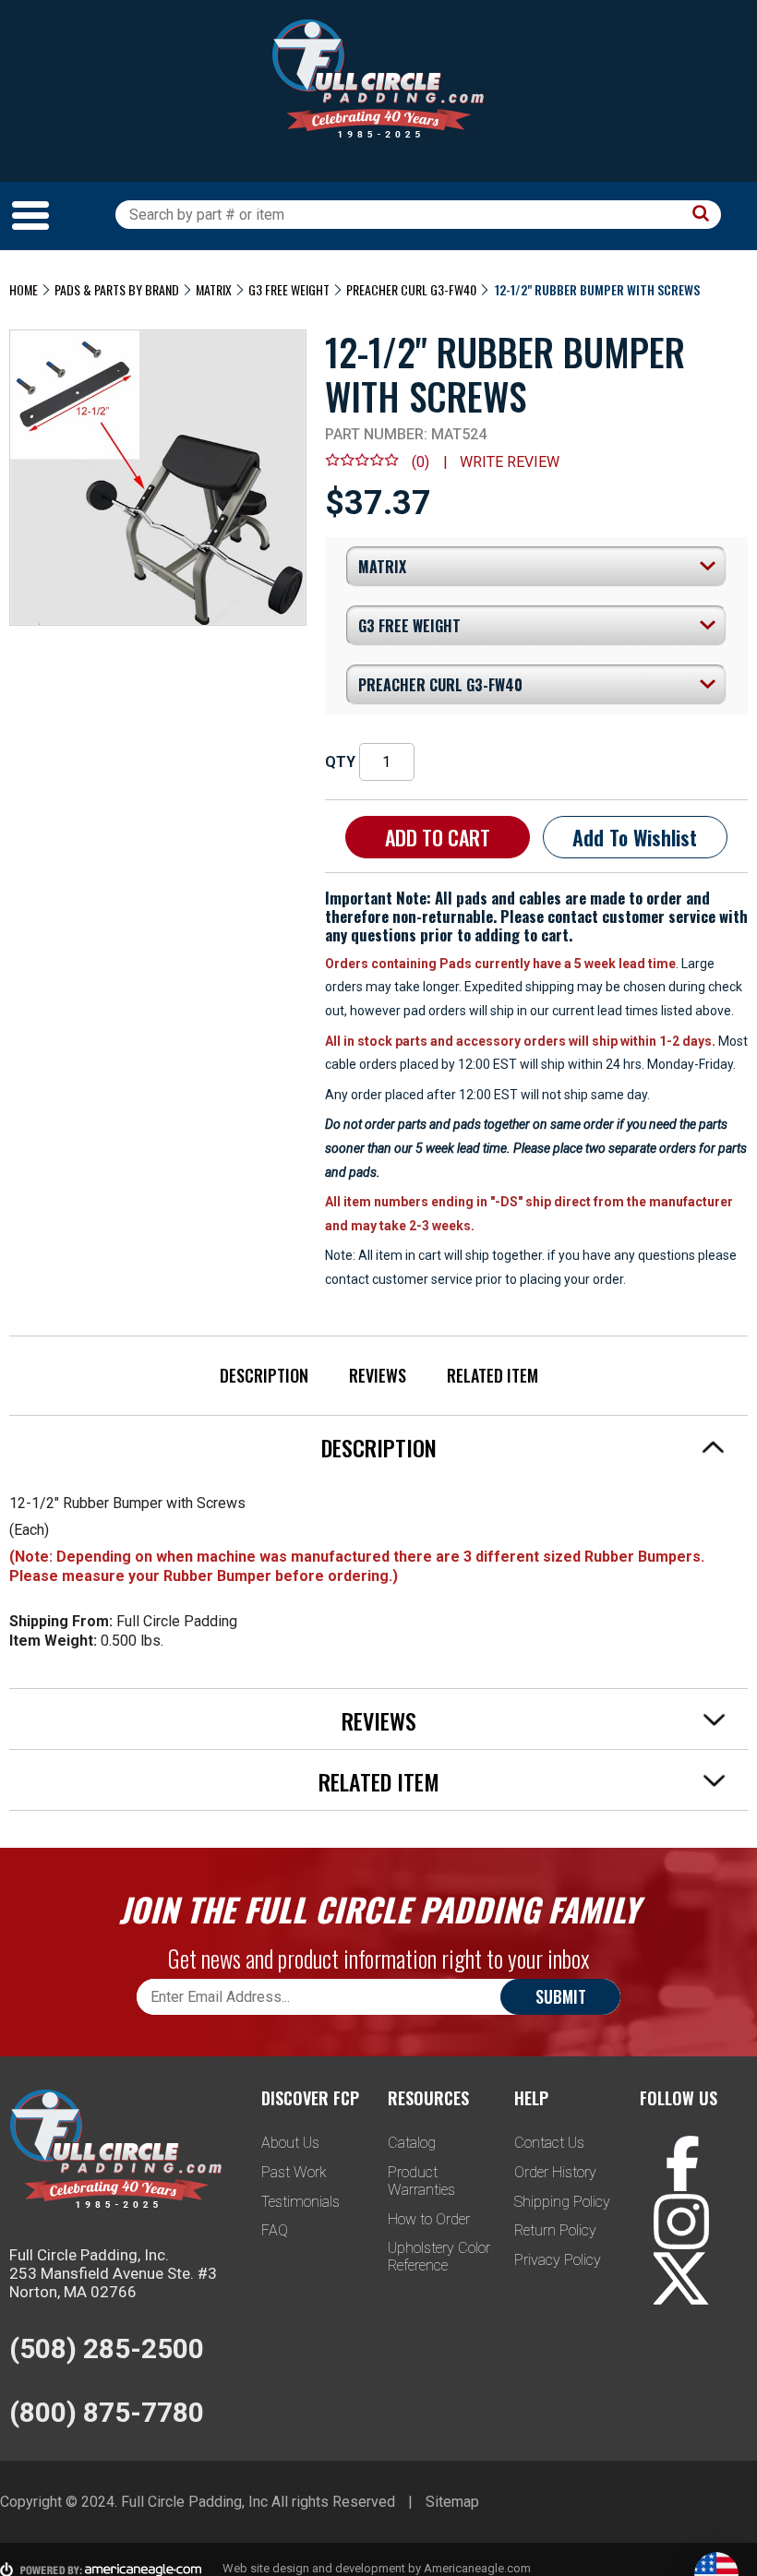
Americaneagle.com (477, 2568)
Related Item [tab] (379, 1781)
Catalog (412, 2143)
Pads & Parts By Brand (117, 289)
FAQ (275, 2230)
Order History (555, 2172)
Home (24, 289)
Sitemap (452, 2502)
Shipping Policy (562, 2202)
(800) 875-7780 (107, 2412)
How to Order (429, 2219)
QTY (340, 762)
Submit (561, 1996)
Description (264, 1375)
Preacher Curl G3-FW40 (411, 289)
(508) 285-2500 (107, 2348)
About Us (290, 2143)
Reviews (378, 1375)
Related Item (493, 1375)
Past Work (294, 2172)
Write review (510, 462)
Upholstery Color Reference (439, 2257)
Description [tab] (379, 1447)
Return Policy (555, 2230)
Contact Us (549, 2143)
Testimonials (300, 2202)
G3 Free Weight (289, 289)
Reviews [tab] (379, 1720)
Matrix (214, 289)
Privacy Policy (558, 2260)
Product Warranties (421, 2181)
